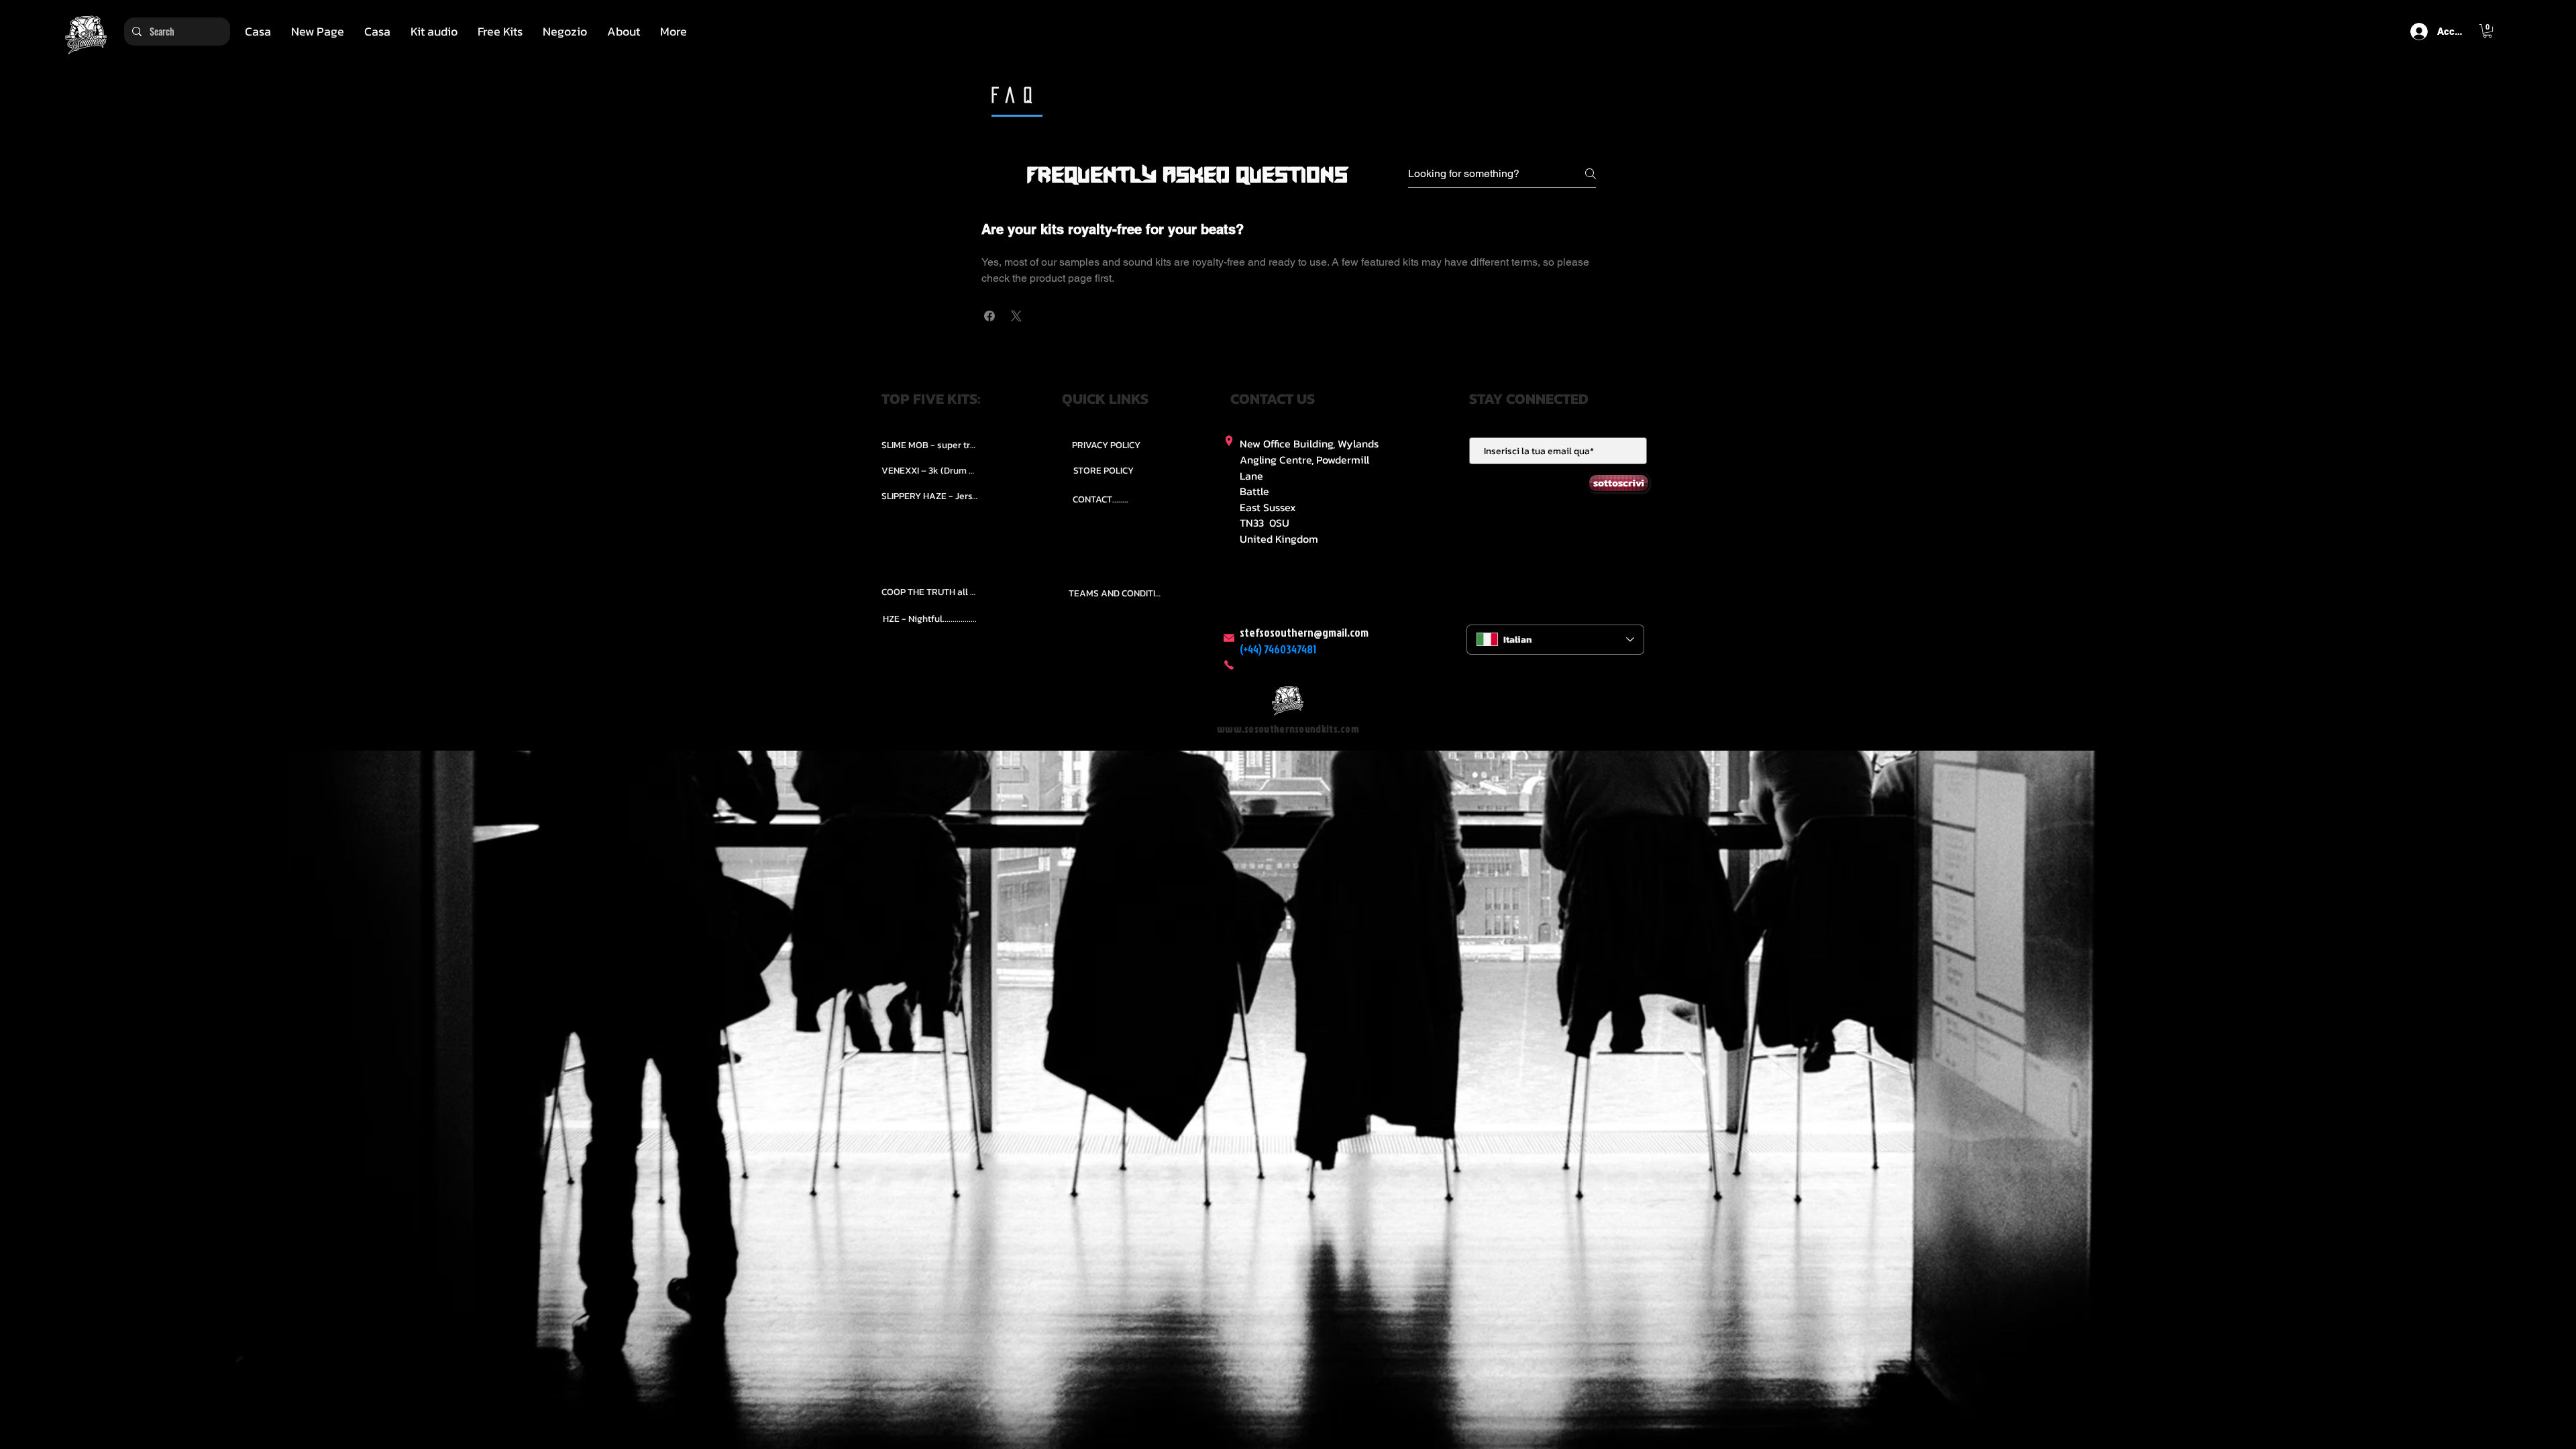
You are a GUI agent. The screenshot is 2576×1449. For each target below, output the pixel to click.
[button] (434, 32)
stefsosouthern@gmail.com (1304, 632)
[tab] (1289, 273)
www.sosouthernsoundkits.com (1288, 729)
